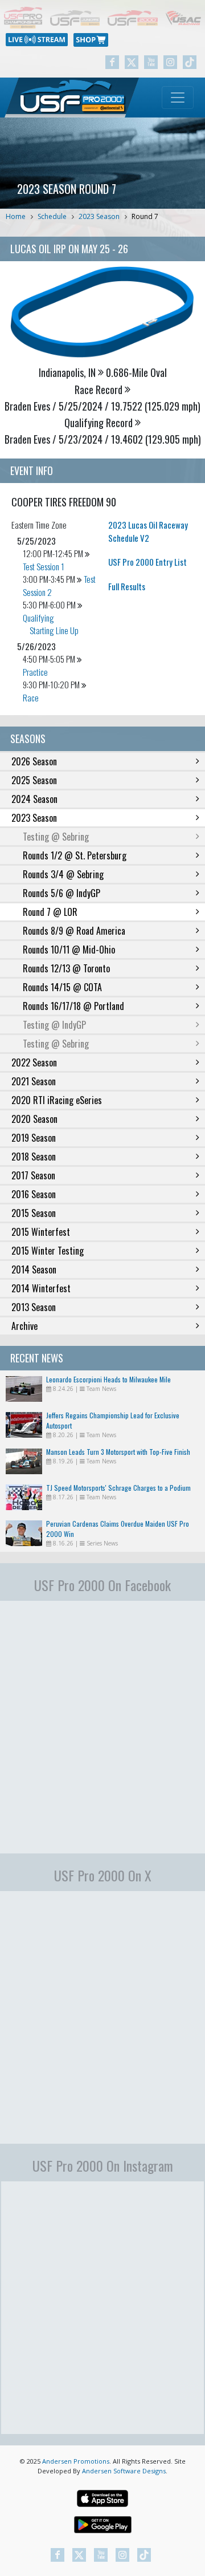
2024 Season (34, 799)
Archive (24, 1326)
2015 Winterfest (41, 1232)
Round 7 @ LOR (50, 912)
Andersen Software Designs (124, 2471)
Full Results (127, 586)
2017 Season (33, 1175)
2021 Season (34, 1081)
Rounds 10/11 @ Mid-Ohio (69, 950)
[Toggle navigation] (178, 98)
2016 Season (34, 1194)
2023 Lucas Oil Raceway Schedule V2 (148, 531)
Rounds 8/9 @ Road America (74, 931)
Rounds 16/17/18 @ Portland (73, 1006)
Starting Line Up (54, 630)
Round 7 (145, 216)
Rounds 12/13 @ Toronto (66, 968)
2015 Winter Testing (48, 1251)
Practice (35, 672)
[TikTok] (190, 62)
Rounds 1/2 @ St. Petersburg (75, 855)
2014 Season (34, 1269)
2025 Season (34, 780)
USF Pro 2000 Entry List (147, 562)
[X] (132, 62)
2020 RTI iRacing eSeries (57, 1100)
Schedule (52, 216)
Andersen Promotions (76, 2461)
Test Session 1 (44, 566)
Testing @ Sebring (56, 837)
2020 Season (34, 1119)
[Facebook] (112, 62)
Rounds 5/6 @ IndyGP (61, 893)
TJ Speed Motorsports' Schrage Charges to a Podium (118, 1488)
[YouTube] (151, 62)
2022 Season (34, 1062)
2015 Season (34, 1213)
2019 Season (34, 1138)
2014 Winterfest (41, 1288)
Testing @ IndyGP (54, 1025)
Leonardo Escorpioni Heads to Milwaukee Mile (108, 1379)
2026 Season (34, 761)
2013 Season (34, 1307)
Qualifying (38, 618)
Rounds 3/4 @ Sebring (63, 874)
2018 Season (34, 1157)
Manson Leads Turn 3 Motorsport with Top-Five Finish (118, 1452)
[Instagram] (170, 62)
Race (31, 697)
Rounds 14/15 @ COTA (62, 987)
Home (16, 216)
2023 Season (99, 216)
